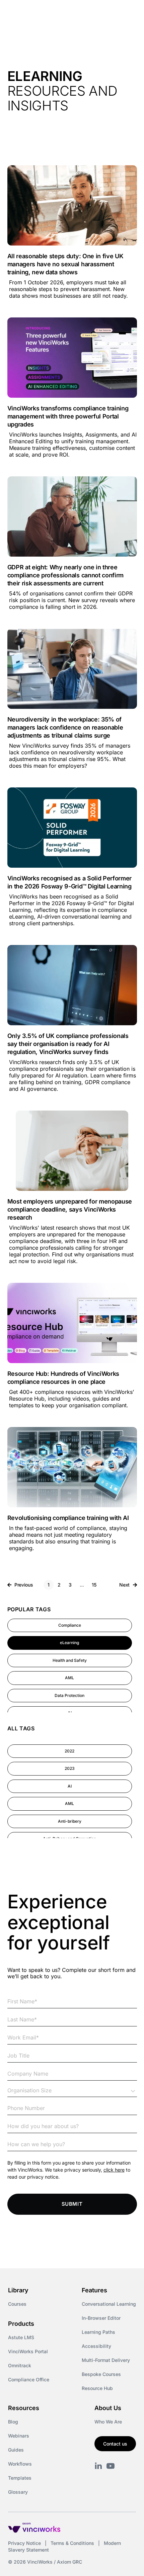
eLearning (69, 1643)
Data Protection (69, 1695)
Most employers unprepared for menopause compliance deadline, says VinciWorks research (70, 1209)
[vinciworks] (98, 2466)
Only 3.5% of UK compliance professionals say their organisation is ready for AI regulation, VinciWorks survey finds (68, 1044)
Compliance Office (29, 2379)
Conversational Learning (109, 2304)
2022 (69, 1751)
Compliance (70, 1625)
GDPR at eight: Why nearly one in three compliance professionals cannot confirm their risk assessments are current (66, 575)
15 (96, 1584)
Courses (17, 2304)
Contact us (115, 2444)
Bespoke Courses (101, 2374)
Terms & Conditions (72, 2543)
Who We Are (108, 2422)
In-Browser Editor (101, 2318)
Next (125, 1585)
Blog (13, 2422)
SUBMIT (72, 2204)
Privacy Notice (24, 2543)
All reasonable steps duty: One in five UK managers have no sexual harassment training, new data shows (65, 264)
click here (114, 2170)
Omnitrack (20, 2365)
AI (70, 1786)
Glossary (18, 2492)
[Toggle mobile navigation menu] (127, 13)
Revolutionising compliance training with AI (68, 1518)
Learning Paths (98, 2332)
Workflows (20, 2464)
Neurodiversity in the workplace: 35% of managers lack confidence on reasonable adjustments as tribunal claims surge (65, 727)
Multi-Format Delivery (106, 2360)
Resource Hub (97, 2388)
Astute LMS (21, 2337)
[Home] (46, 13)
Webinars (19, 2436)
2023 (70, 1768)
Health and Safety (70, 1660)
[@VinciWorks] (111, 2466)
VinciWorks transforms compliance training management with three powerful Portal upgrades (68, 416)
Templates (20, 2478)
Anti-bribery (70, 1821)
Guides (16, 2450)
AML (69, 1678)
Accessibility (96, 2346)
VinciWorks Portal (28, 2351)
